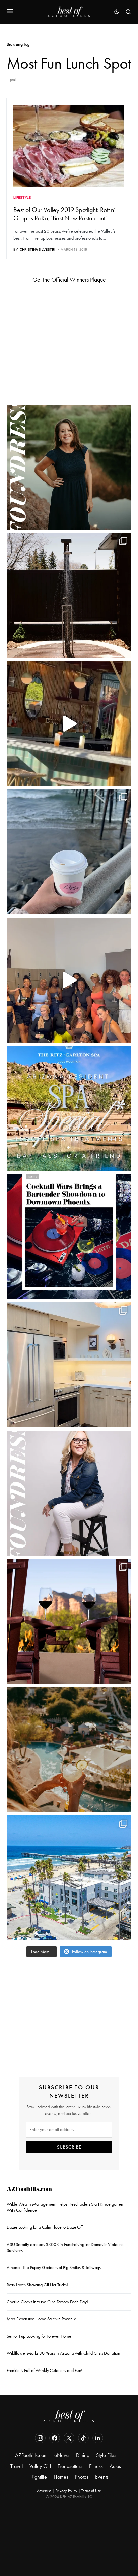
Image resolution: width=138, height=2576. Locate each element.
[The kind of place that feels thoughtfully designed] (69, 724)
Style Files (106, 2455)
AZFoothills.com (29, 2190)
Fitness (96, 2466)
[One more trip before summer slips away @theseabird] (69, 852)
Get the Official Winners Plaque (69, 280)
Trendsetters (70, 2466)
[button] (10, 12)
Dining (83, 2455)
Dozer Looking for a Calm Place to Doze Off (45, 2227)
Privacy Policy (66, 2491)
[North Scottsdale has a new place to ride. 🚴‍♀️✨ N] (69, 980)
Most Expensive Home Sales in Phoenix (41, 2319)
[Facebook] (55, 2438)
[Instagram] (40, 2438)
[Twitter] (69, 2438)
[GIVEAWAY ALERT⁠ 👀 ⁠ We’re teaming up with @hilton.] (69, 1365)
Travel (17, 2466)
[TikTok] (83, 2438)
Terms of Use (91, 2491)
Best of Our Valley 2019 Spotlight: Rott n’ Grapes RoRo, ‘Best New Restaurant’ (64, 214)
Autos (115, 2466)
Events (102, 2477)
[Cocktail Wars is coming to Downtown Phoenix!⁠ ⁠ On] (69, 1237)
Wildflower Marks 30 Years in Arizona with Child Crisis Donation (63, 2353)
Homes (61, 2477)
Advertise (44, 2491)
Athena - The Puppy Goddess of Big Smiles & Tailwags (54, 2268)
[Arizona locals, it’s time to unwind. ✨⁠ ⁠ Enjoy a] (69, 1108)
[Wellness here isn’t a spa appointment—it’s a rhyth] (69, 595)
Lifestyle (22, 197)
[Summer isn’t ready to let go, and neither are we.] (69, 1878)
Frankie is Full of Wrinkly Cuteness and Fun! (45, 2370)
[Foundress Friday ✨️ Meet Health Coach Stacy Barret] (69, 467)
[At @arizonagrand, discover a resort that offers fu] (69, 1750)
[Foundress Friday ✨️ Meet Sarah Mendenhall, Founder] (69, 1493)
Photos (82, 2477)
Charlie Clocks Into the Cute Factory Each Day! (47, 2302)
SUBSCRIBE (69, 2147)
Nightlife (38, 2477)
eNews (62, 2455)
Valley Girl (40, 2466)
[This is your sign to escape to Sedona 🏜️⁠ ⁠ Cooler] (69, 1621)
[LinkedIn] (98, 2438)
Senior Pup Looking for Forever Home (39, 2336)
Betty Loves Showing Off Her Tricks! (37, 2285)
